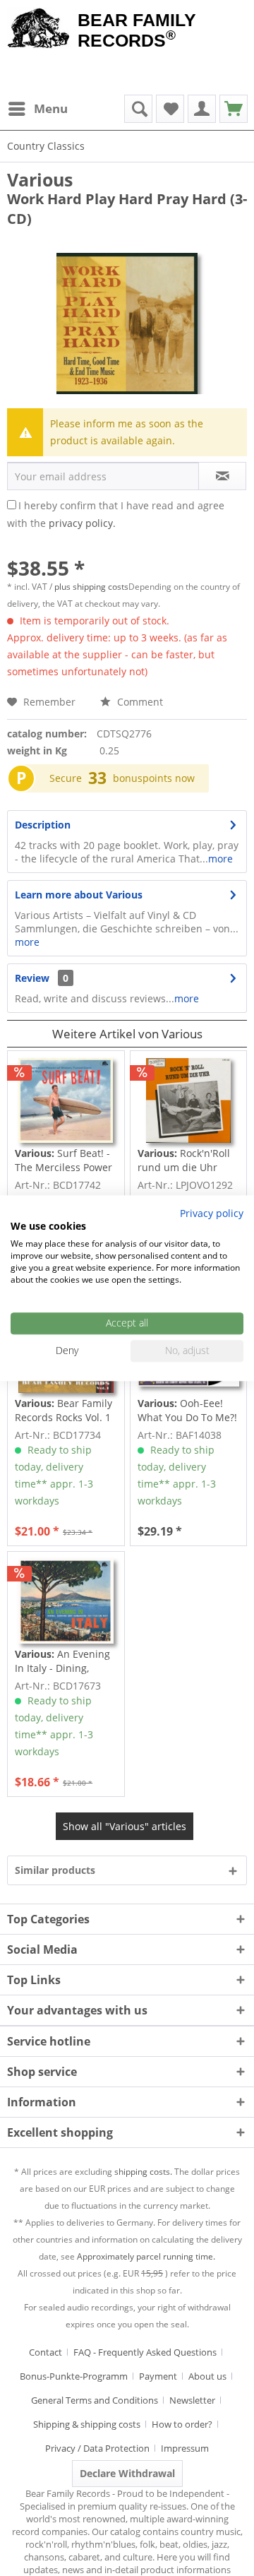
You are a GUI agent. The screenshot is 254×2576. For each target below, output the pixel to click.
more (220, 859)
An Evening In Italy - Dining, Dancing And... (62, 1661)
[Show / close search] (138, 109)
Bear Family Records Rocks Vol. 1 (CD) (64, 1411)
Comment (139, 702)
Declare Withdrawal (127, 2473)
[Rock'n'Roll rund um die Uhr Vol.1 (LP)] (188, 1100)
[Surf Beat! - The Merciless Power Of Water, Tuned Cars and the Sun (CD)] (66, 1100)
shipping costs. (143, 2172)
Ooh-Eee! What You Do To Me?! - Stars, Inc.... (187, 1411)
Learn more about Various (79, 895)
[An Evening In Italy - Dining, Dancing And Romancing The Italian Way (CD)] (66, 1601)
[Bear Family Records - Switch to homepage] (39, 30)
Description (43, 825)
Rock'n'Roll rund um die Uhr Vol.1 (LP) (184, 1161)
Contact (46, 2352)
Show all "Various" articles (125, 1826)
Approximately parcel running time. (146, 2256)
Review (32, 978)
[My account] (202, 109)
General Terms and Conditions (95, 2400)
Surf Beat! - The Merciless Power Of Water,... (64, 1161)
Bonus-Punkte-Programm (74, 2376)
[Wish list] (170, 109)
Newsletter (192, 2400)
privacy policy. (82, 523)
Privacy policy (212, 1213)
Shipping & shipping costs (87, 2424)
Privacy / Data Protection (97, 2448)
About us (207, 2376)
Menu (51, 108)
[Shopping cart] (234, 109)
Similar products (55, 1870)
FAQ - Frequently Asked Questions (145, 2352)
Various (40, 179)
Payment (158, 2376)
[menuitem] (37, 109)
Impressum (185, 2448)
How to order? (182, 2424)
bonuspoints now (154, 778)
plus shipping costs (91, 587)
